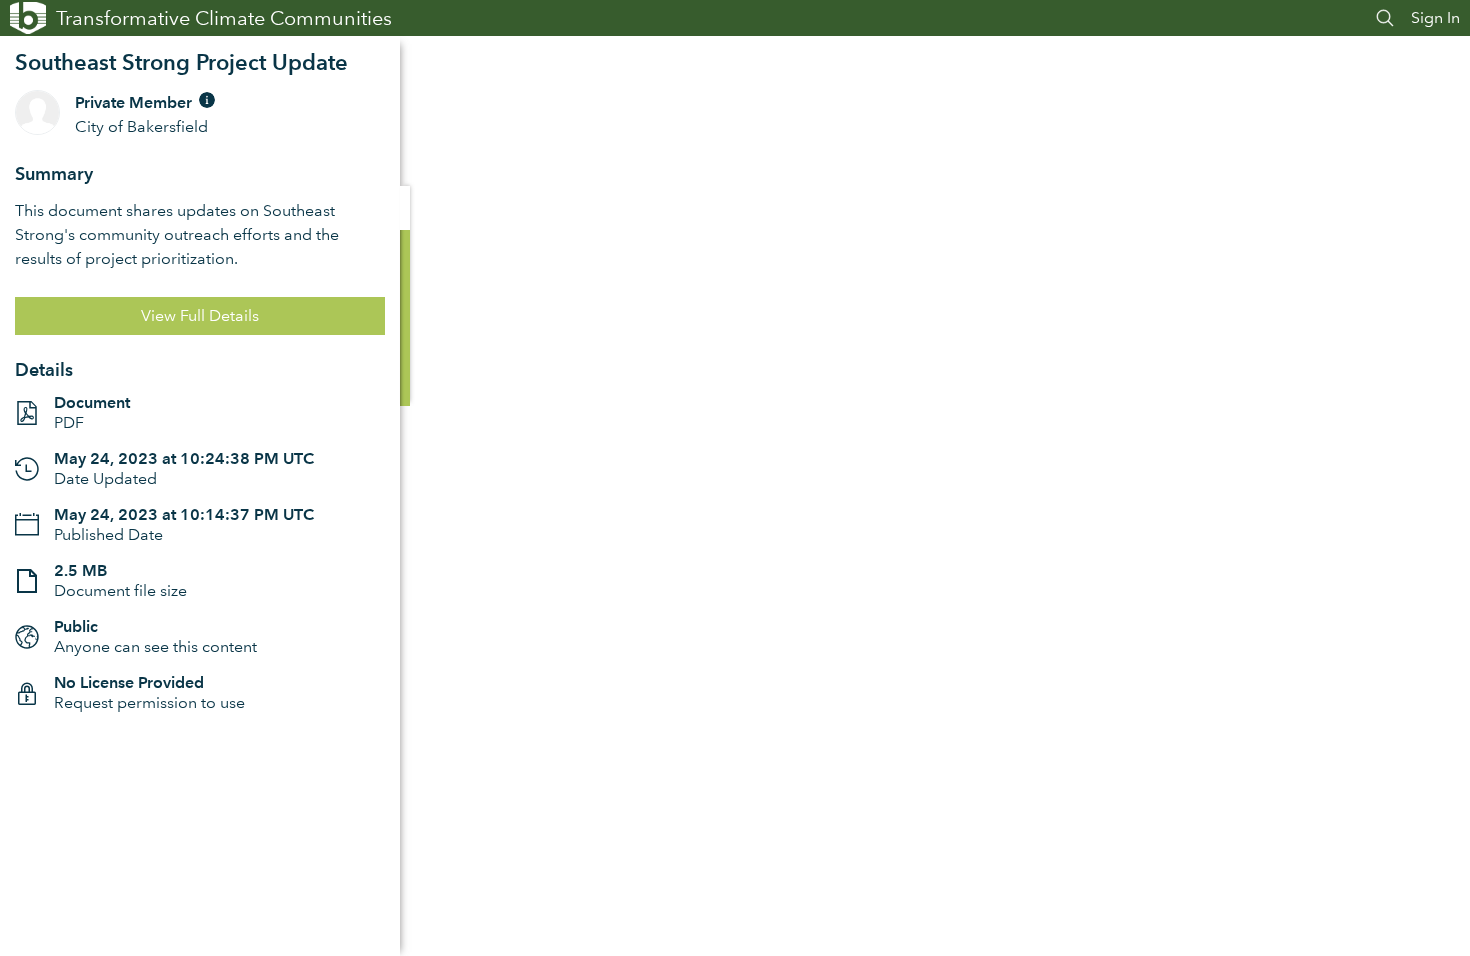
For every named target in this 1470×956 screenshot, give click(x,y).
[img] (207, 100)
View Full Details (200, 315)
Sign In (1435, 17)
